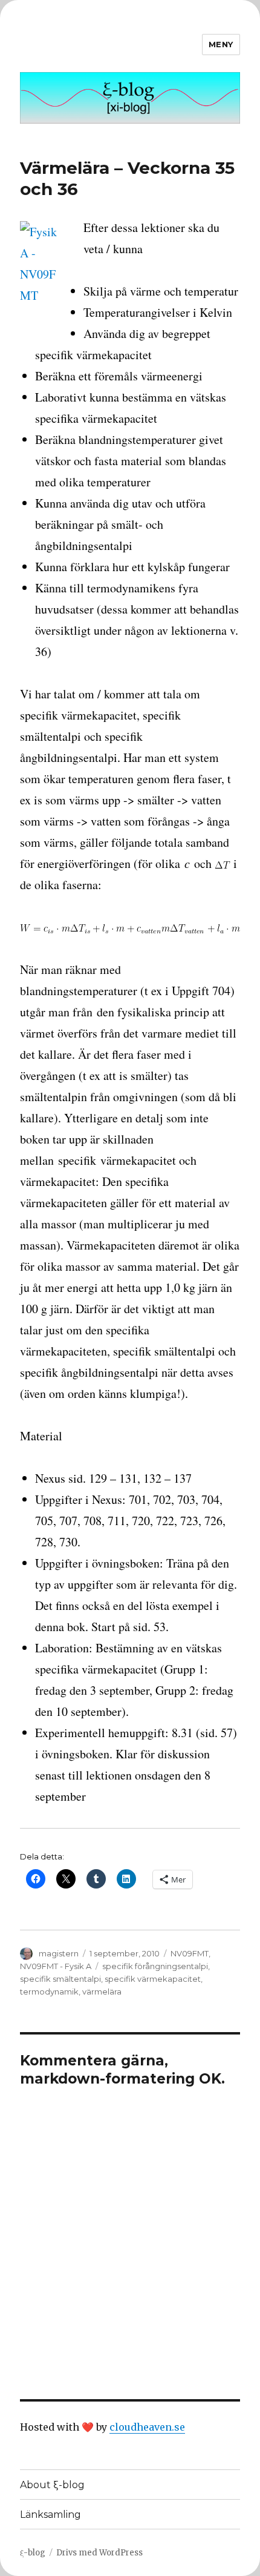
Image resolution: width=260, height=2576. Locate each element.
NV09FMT (190, 1953)
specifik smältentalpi (60, 1979)
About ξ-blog (52, 2485)
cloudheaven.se (147, 2427)
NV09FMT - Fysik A (56, 1966)
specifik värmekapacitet (153, 1979)
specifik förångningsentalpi (155, 1966)
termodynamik (49, 1992)
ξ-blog (33, 2553)
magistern (59, 1953)
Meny (221, 44)
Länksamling (50, 2515)
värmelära (102, 1992)
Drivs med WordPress (99, 2553)
